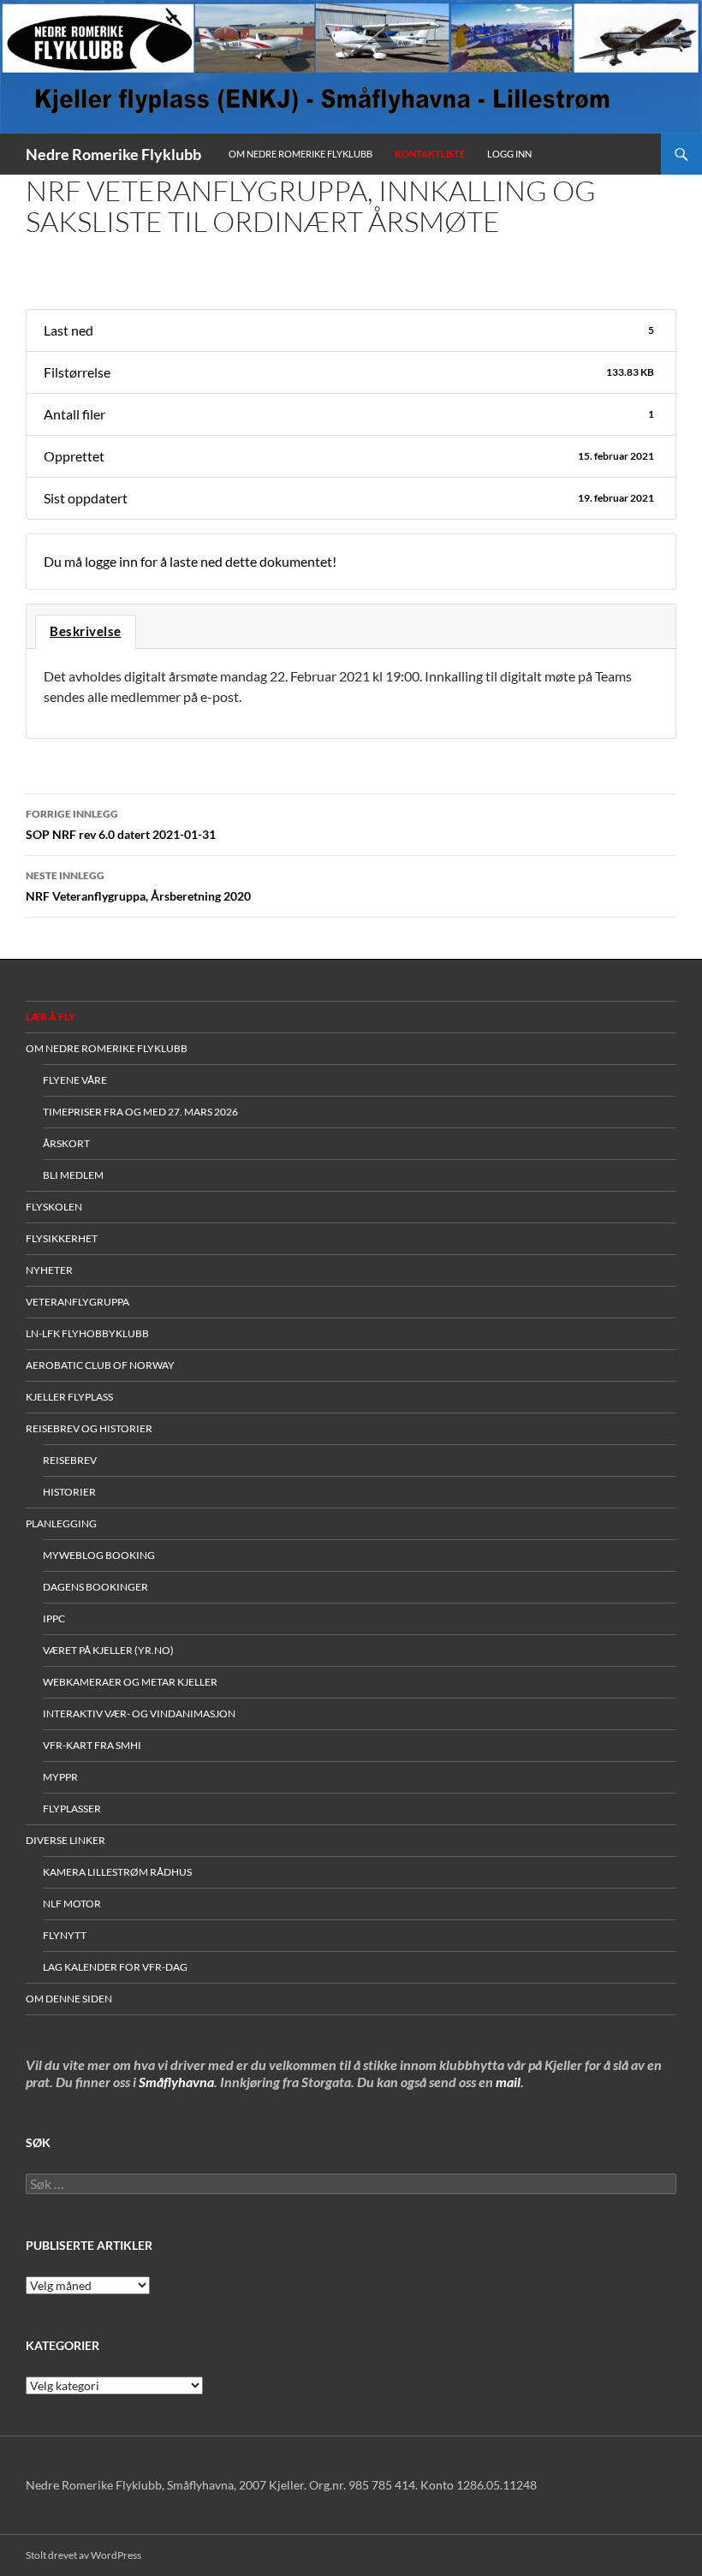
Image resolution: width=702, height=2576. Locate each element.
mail (508, 2082)
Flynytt (65, 1935)
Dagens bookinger (95, 1587)
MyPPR (60, 1777)
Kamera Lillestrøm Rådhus (117, 1872)
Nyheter (49, 1270)
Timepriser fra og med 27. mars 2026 (140, 1112)
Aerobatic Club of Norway (100, 1365)
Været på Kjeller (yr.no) (108, 1650)
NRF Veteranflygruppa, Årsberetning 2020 (138, 886)
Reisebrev (70, 1460)
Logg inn (509, 154)
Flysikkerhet (62, 1238)
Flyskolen (54, 1207)
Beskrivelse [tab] (86, 631)
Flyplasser (72, 1809)
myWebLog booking (99, 1555)
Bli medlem (73, 1175)
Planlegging (61, 1523)
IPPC (54, 1618)
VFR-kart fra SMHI (92, 1745)
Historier (69, 1492)
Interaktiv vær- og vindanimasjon (139, 1713)
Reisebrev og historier (89, 1428)
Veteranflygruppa (77, 1302)
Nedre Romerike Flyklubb (113, 154)
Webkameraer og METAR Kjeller (130, 1682)
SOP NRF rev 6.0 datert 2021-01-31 (121, 824)
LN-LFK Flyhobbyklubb (87, 1333)
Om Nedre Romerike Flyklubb (300, 154)
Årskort (66, 1143)
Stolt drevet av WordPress (83, 2555)
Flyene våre (75, 1080)
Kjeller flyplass (69, 1397)
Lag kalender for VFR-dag (115, 1967)
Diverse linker (65, 1840)
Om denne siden (69, 1999)
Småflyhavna (176, 2082)
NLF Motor (72, 1904)
